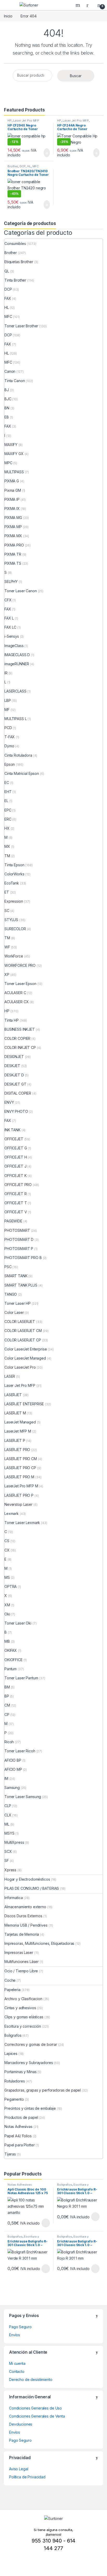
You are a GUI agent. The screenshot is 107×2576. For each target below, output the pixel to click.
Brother (13, 166)
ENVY (9, 1102)
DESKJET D (14, 1075)
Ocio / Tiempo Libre (21, 1971)
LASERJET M (15, 1413)
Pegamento (14, 2099)
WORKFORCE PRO (20, 965)
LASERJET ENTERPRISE (24, 1404)
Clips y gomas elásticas (24, 2017)
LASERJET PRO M (19, 1477)
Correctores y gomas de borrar (31, 2044)
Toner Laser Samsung (23, 1797)
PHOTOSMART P (19, 1249)
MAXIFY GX (14, 454)
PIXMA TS (13, 563)
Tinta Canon (15, 381)
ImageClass (14, 646)
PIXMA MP (13, 527)
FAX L (9, 618)
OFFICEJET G (16, 1148)
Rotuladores (15, 2081)
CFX (8, 600)
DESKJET (12, 1066)
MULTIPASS (14, 472)
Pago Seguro (20, 2327)
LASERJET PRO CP (20, 1468)
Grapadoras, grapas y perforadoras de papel (43, 2090)
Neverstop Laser (18, 1504)
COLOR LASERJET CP (23, 1340)
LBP (8, 700)
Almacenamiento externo (25, 1907)
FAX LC (10, 627)
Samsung (12, 1788)
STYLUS (11, 920)
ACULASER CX (16, 1002)
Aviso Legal (19, 2469)
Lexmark (12, 1513)
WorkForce (14, 956)
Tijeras (10, 2154)
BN (7, 408)
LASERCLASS (15, 691)
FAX (8, 298)
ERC (8, 819)
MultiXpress (14, 1842)
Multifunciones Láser (22, 1962)
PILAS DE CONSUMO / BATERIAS (32, 1888)
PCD (8, 728)
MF (7, 710)
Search (78, 5)
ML (7, 1824)
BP (7, 1696)
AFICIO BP (13, 1760)
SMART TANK (16, 1276)
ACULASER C (15, 993)
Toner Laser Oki (18, 1623)
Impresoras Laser (19, 1952)
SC (7, 911)
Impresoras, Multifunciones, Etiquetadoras (39, 1943)
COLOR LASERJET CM (23, 1331)
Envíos (15, 2335)
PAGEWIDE (13, 1221)
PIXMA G (12, 481)
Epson (10, 764)
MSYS (9, 1833)
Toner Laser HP (18, 1303)
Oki (7, 1614)
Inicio (8, 16)
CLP (8, 1806)
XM (7, 1605)
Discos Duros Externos (23, 1916)
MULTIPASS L (15, 719)
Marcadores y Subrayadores (29, 2063)
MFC (36, 166)
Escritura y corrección (23, 2026)
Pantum (11, 1669)
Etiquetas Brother (19, 262)
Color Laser (14, 1312)
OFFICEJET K (15, 1176)
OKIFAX (11, 1650)
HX (7, 828)
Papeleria (12, 1990)
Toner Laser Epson (20, 984)
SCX (8, 1851)
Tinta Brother (15, 280)
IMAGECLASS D (17, 655)
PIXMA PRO (14, 545)
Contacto (17, 2371)
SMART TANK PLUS (21, 1285)
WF (7, 947)
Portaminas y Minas (20, 2072)
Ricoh (9, 1742)
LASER (10, 1376)
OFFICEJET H (16, 1157)
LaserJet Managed (20, 1422)
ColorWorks (14, 874)
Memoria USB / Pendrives (26, 1925)
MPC (8, 463)
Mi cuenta (17, 2363)
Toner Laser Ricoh (20, 1751)
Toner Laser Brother (21, 326)
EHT (8, 792)
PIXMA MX (13, 536)
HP (10, 121)
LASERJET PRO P (19, 1495)
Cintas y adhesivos (20, 2008)
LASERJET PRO (17, 1450)
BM (7, 1687)
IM (6, 1778)
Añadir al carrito (45, 153)
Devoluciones (21, 2424)
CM (7, 1705)
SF (7, 1861)
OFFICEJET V (16, 1212)
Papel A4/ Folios (18, 2136)
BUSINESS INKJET (20, 1029)
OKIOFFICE (14, 1660)
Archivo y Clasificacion (23, 1999)
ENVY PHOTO (16, 1111)
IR (6, 673)
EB (7, 417)
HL (29, 166)
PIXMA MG (13, 518)
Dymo (9, 746)
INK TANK (12, 1130)
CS (7, 1541)
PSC (8, 1267)
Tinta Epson (14, 865)
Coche (10, 1980)
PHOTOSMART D (19, 1239)
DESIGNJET (14, 1057)
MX (7, 846)
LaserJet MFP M (18, 1431)
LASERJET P (15, 1440)
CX (7, 1550)
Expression (14, 901)
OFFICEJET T (16, 1203)
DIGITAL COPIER (18, 1093)
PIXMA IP (12, 499)
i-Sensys (12, 636)
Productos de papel (21, 2117)
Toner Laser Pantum (21, 1678)
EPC (8, 810)
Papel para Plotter (19, 2145)
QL (7, 271)
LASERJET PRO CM (21, 1459)
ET (7, 892)
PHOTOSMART (17, 1230)
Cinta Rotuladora (18, 755)
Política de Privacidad (27, 2477)
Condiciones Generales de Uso (35, 2408)
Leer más (46, 2223)
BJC (8, 399)
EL (6, 801)
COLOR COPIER (17, 1038)
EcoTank (12, 883)
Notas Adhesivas (18, 2126)
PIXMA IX (12, 508)
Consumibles (15, 244)
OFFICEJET (14, 1139)
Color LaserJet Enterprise (26, 1349)
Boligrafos (13, 2035)
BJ (7, 390)
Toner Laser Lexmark (22, 1523)
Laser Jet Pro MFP (26, 121)
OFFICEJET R (15, 1194)
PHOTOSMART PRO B (23, 1258)
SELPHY (11, 581)
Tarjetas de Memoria (22, 1934)
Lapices (11, 2054)
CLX (8, 1815)
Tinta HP (12, 1020)
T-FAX (10, 737)
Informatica (14, 1898)
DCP (23, 166)
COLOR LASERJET (20, 1322)
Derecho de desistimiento (31, 2379)
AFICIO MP (13, 1769)
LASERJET (13, 1395)
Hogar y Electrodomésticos (27, 1879)
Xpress (10, 1870)
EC (7, 783)
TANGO (11, 1294)
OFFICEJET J (15, 1166)
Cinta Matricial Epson (22, 773)
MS (7, 1577)
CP (7, 1715)
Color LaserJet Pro (20, 1367)
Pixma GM (13, 490)
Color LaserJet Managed (25, 1358)
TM (7, 856)
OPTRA (11, 1586)
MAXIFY (11, 445)
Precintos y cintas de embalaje (30, 2108)
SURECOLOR (15, 929)
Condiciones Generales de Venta (37, 2416)
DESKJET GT (15, 1084)
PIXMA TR (13, 554)
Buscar (76, 76)
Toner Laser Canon (21, 591)
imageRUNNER (17, 664)
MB (7, 1641)
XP (7, 974)
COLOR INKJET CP (20, 1047)
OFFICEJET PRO (18, 1185)
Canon (10, 371)
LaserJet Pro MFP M (21, 1486)
